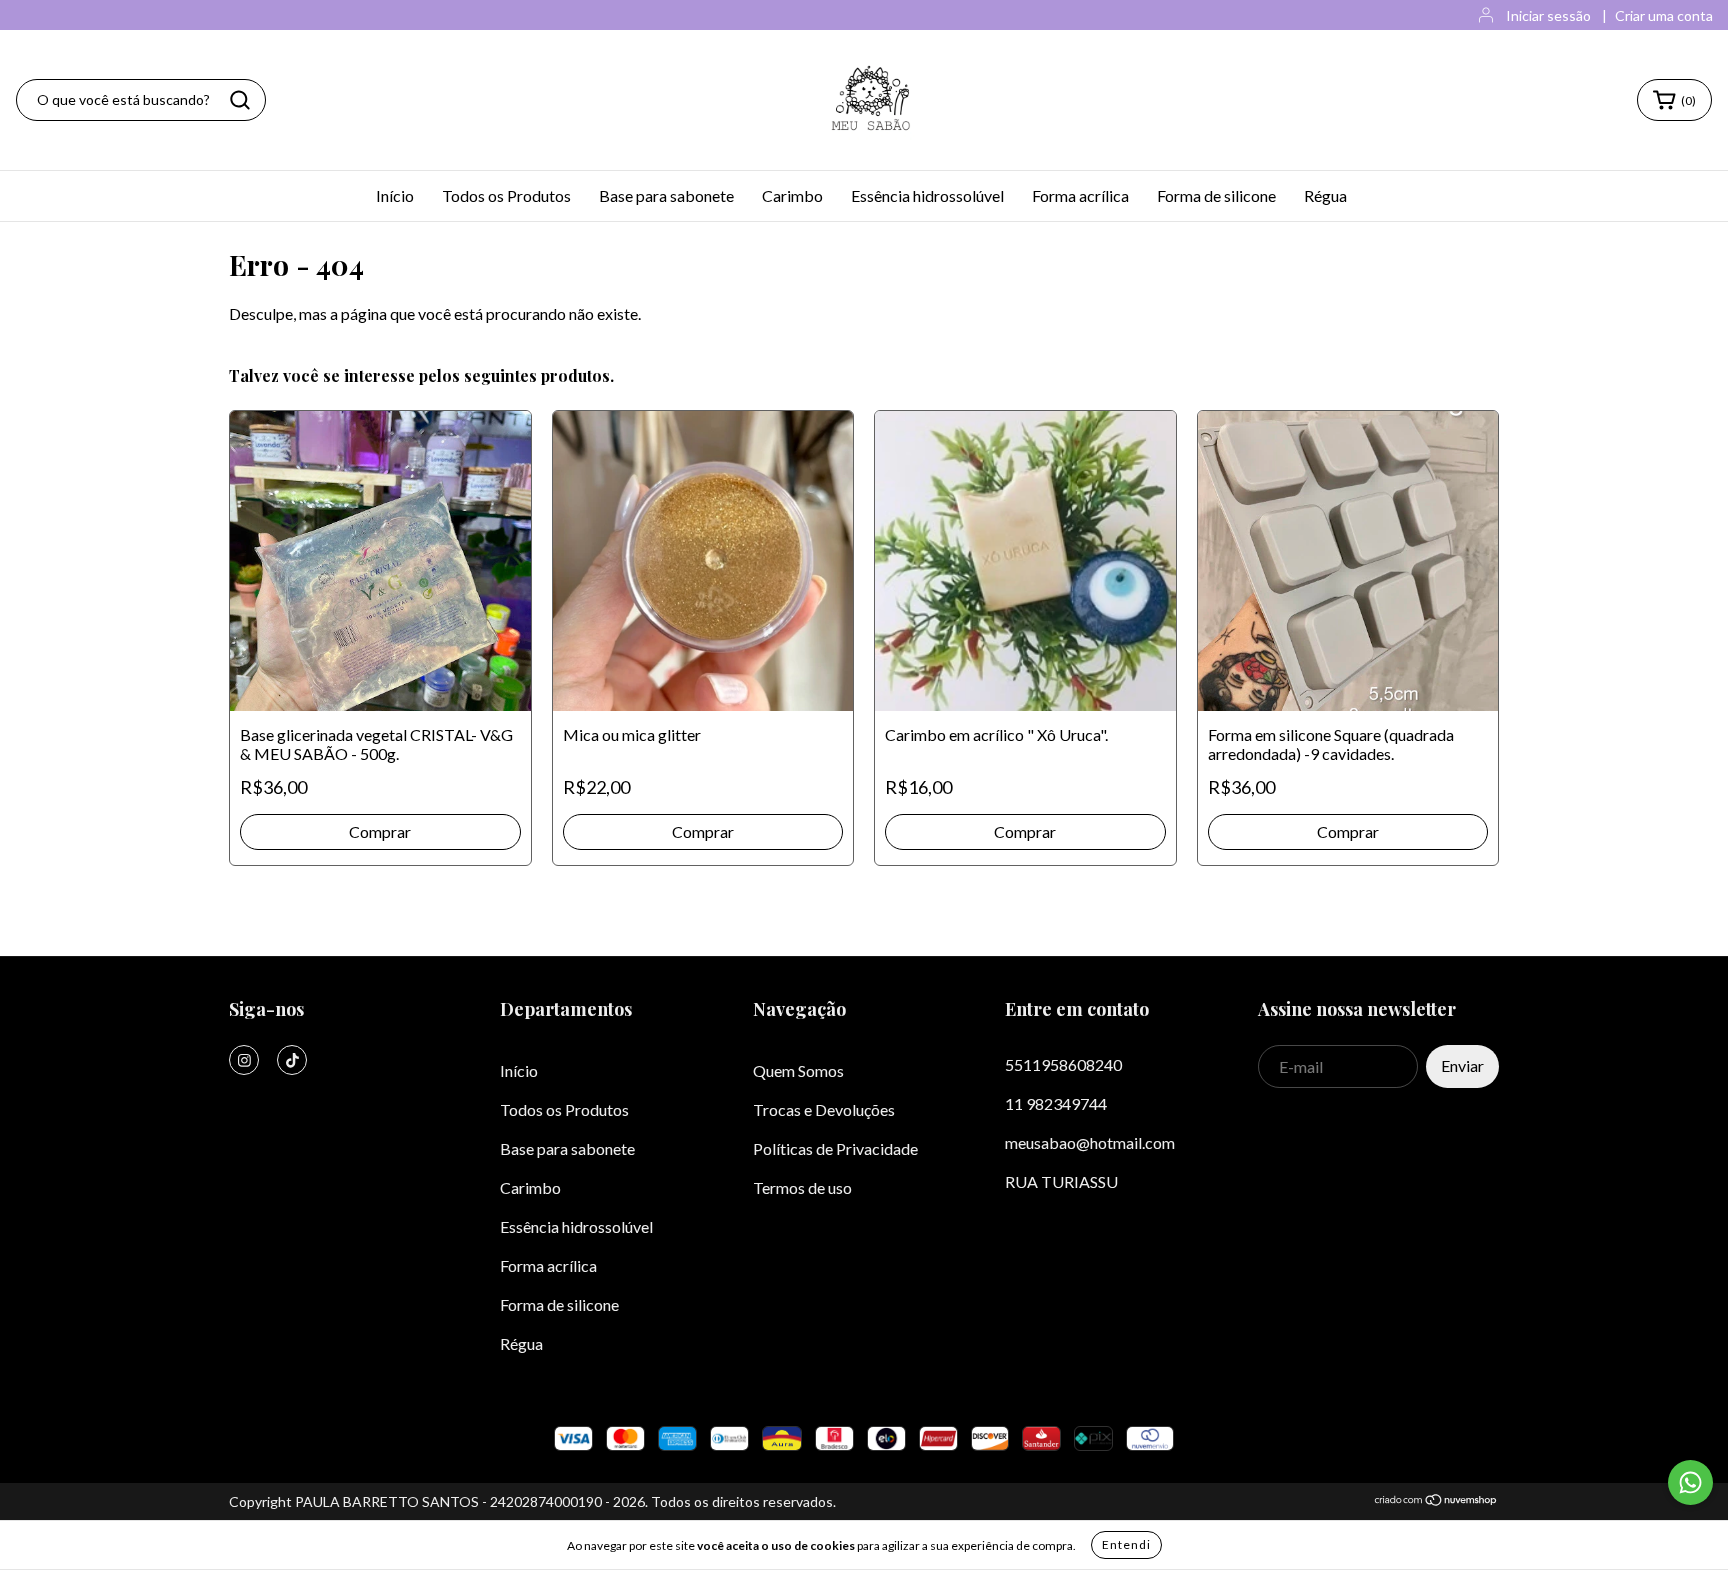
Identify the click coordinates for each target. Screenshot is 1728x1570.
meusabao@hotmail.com (1090, 1142)
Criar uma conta (1664, 15)
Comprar (703, 831)
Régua (1325, 195)
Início (395, 195)
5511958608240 (1063, 1064)
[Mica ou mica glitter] (703, 561)
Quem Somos (798, 1070)
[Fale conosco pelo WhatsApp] (1690, 1482)
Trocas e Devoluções (824, 1109)
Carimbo (792, 195)
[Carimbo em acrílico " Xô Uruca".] (1025, 561)
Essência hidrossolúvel (927, 195)
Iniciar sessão (1548, 15)
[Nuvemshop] (1436, 1501)
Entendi (1126, 1544)
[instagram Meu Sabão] (244, 1060)
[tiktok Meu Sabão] (292, 1060)
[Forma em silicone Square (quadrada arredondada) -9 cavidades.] (1348, 561)
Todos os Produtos (506, 195)
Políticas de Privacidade (835, 1148)
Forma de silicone (1216, 195)
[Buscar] (240, 100)
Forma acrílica (1080, 195)
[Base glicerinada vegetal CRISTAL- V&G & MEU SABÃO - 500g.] (380, 561)
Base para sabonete (666, 195)
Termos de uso (802, 1187)
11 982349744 (1056, 1103)
